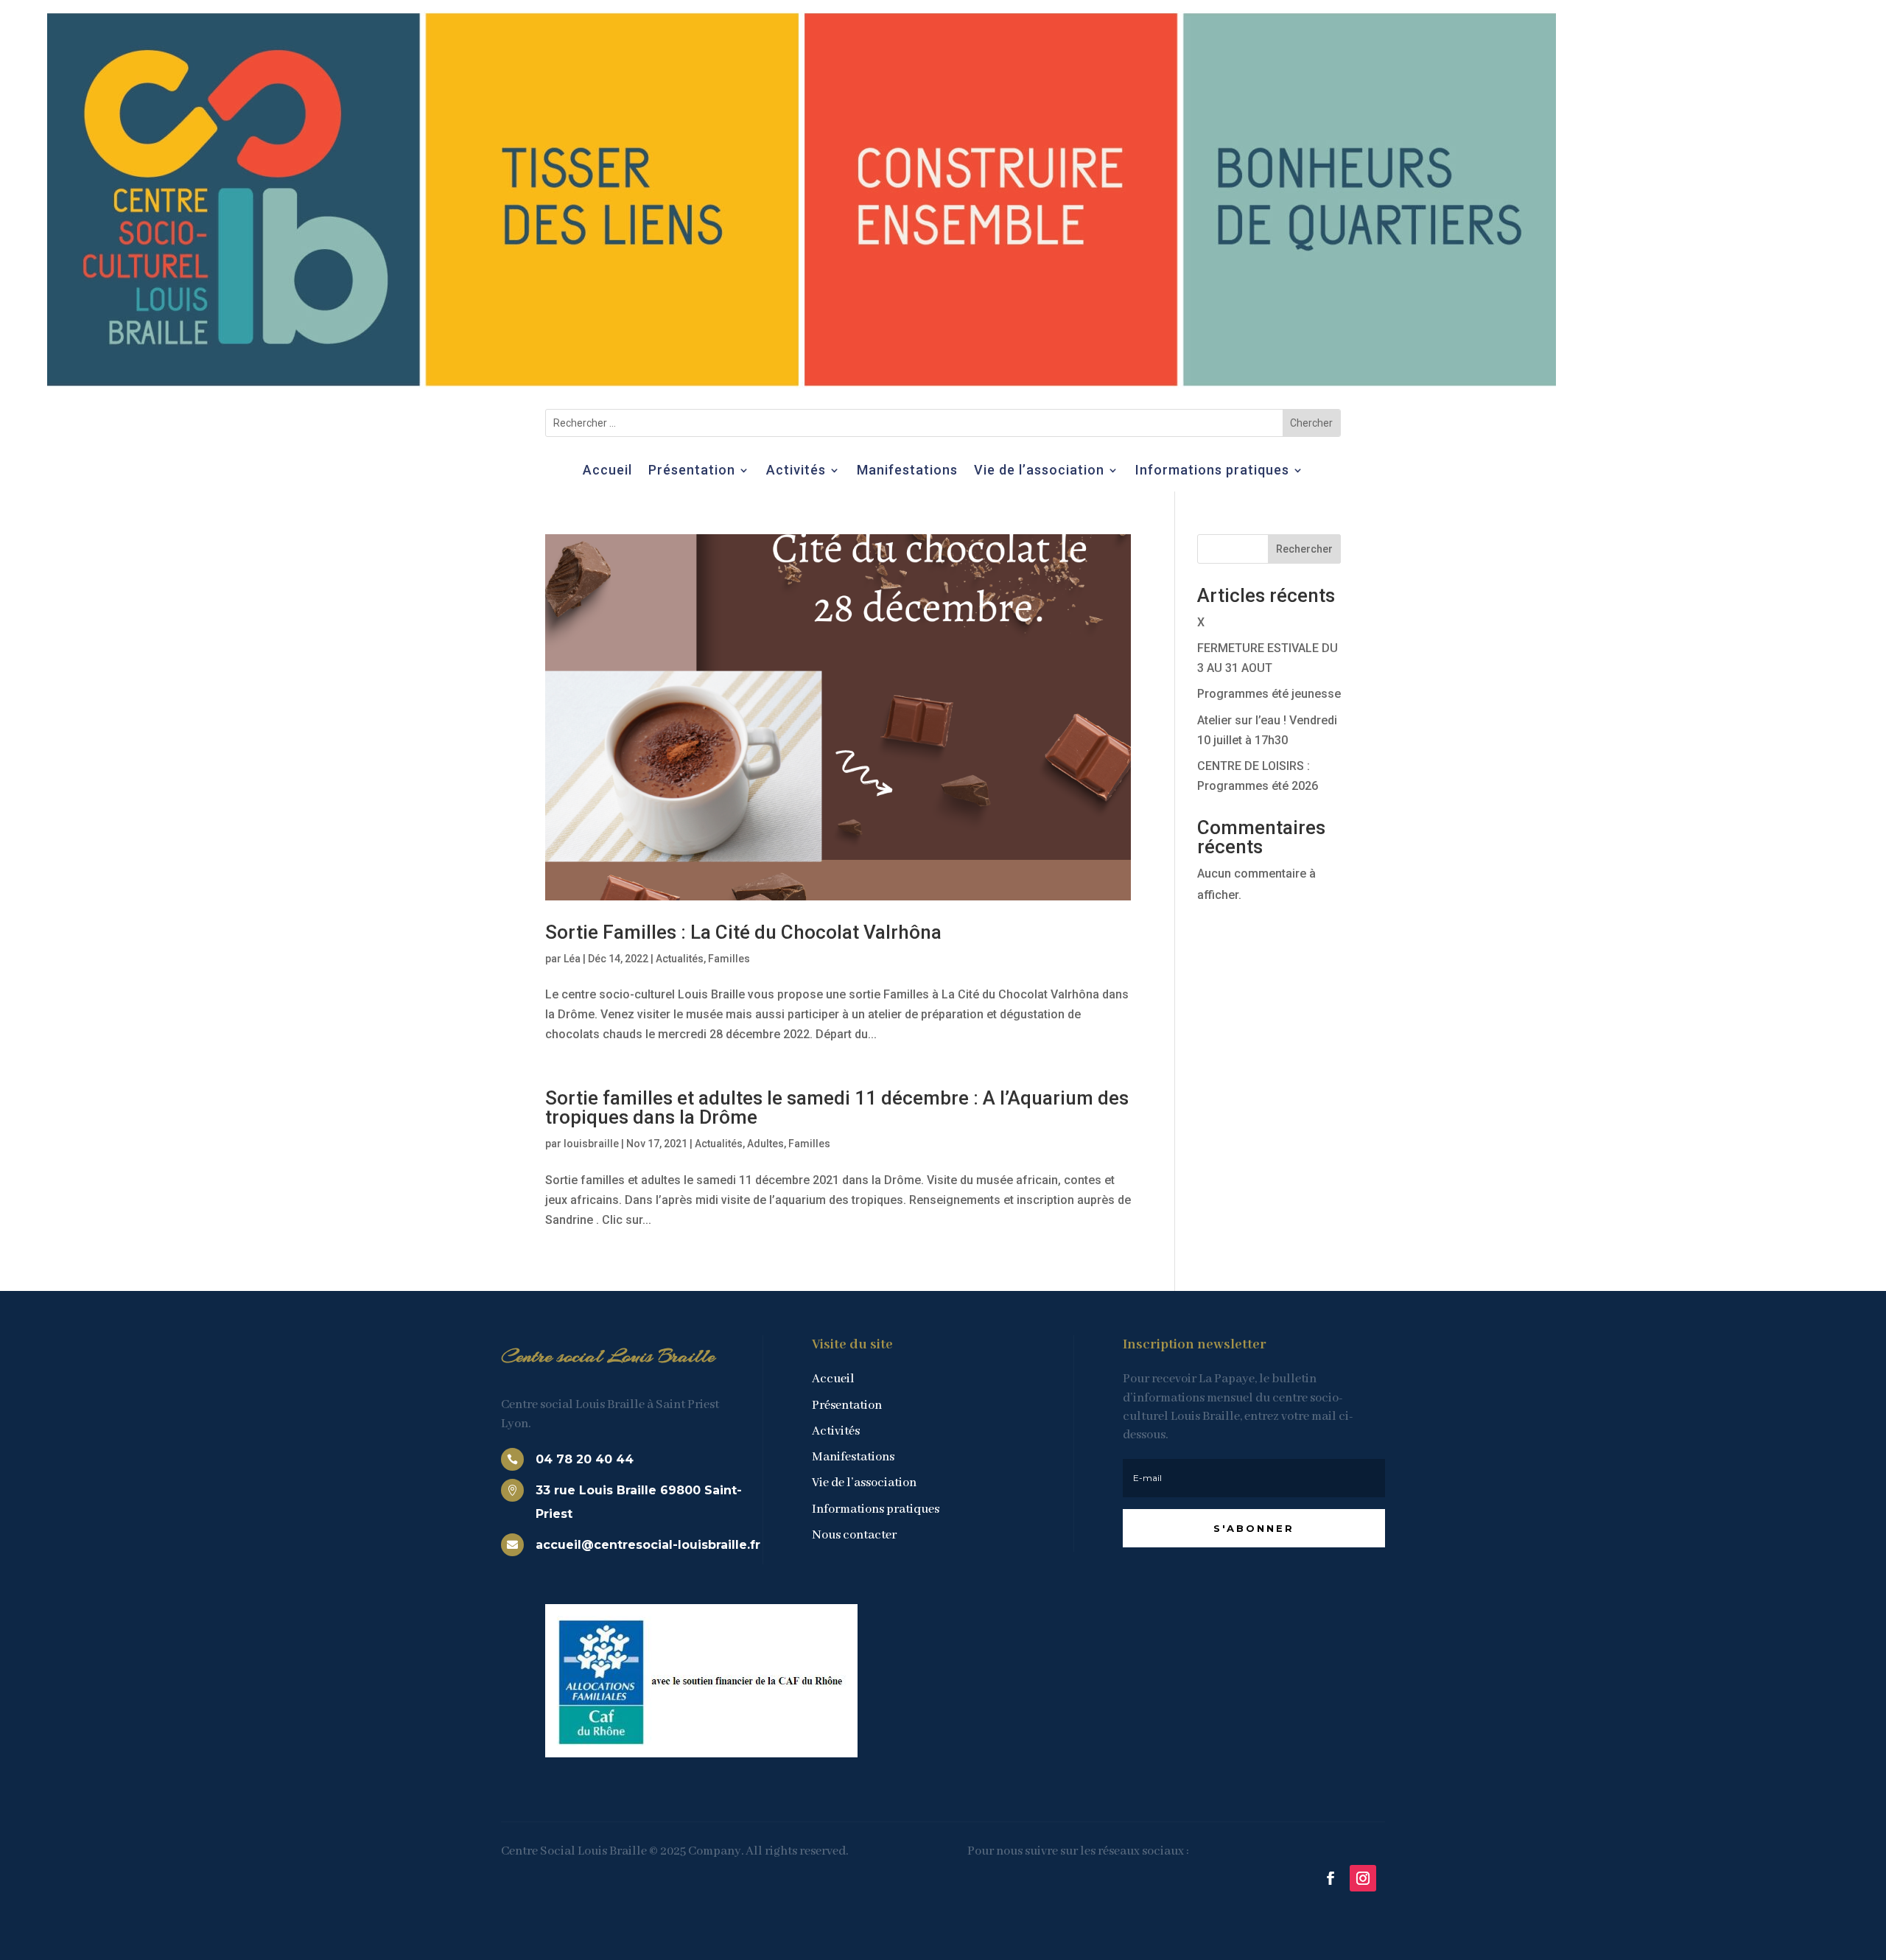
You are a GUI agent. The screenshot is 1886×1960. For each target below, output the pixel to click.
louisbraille (591, 1144)
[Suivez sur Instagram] (1363, 1878)
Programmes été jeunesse (1269, 694)
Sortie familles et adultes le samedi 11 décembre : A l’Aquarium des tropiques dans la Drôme (837, 1107)
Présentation (692, 471)
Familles (729, 959)
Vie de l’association (1039, 471)
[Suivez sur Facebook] (1331, 1878)
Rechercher (1304, 549)
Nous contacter (854, 1535)
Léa (572, 959)
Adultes (765, 1144)
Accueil (607, 471)
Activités (796, 471)
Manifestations (907, 471)
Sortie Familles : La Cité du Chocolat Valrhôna (743, 932)
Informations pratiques (1212, 471)
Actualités (680, 959)
